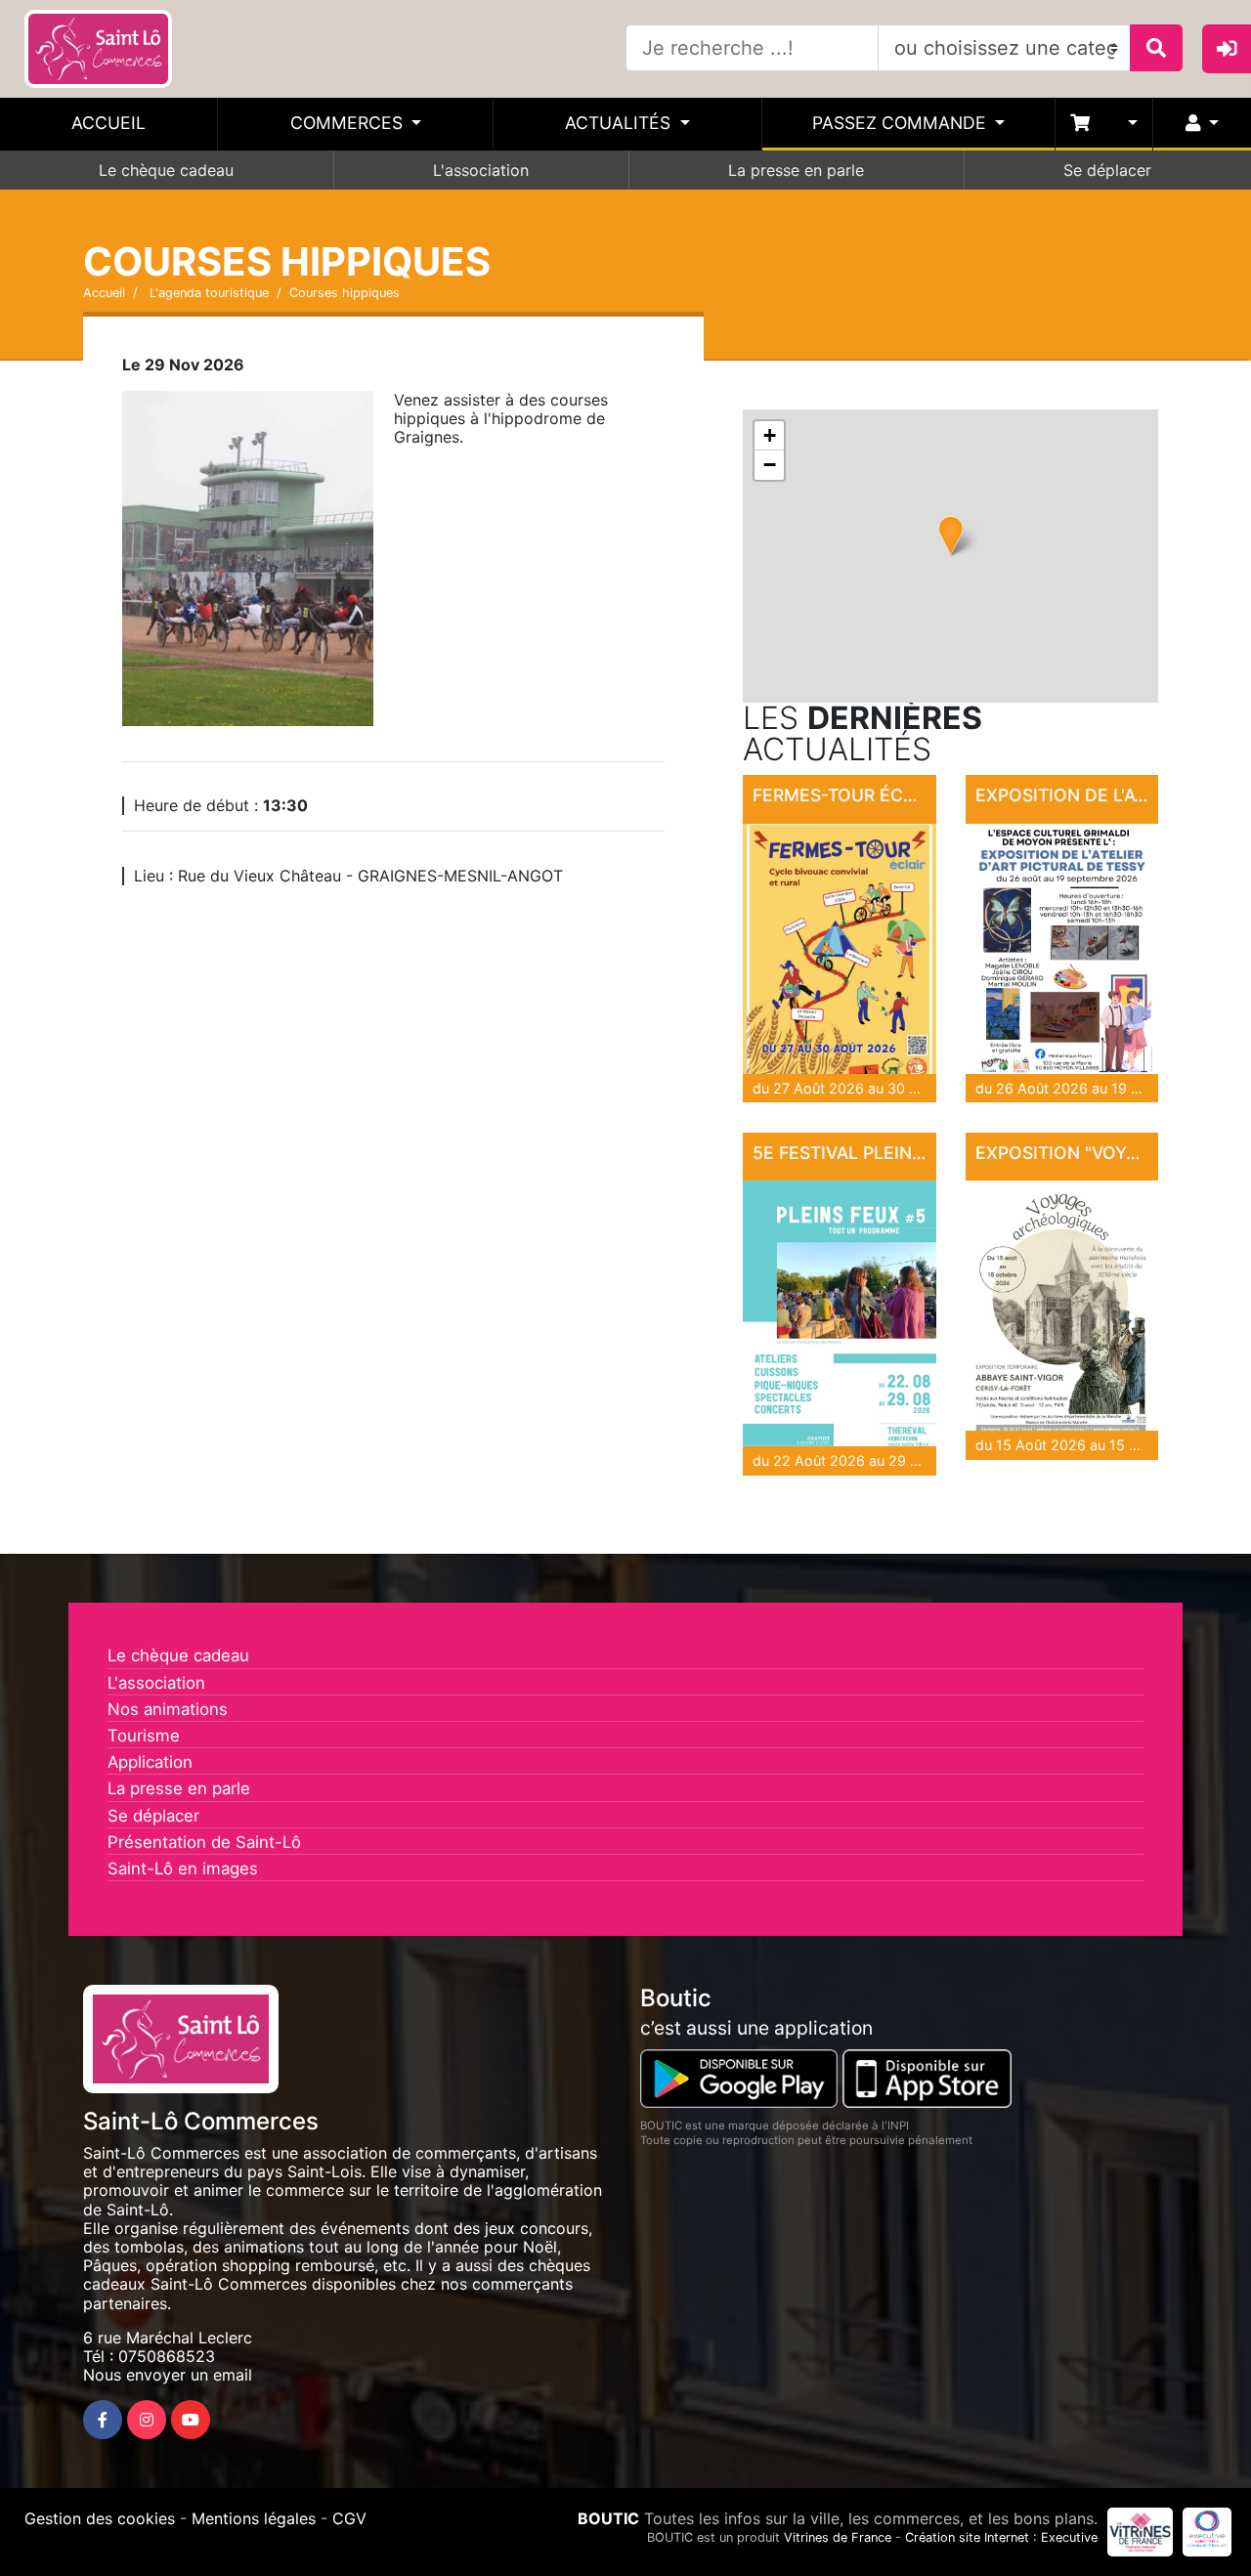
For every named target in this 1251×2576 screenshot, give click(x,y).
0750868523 (167, 2356)
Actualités (620, 123)
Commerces (349, 123)
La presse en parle (796, 170)
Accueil (108, 123)
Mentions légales (254, 2518)
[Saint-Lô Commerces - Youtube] (191, 2420)
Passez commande (902, 123)
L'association (481, 170)
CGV (349, 2518)
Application (150, 1762)
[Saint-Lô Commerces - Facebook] (103, 2420)
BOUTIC (608, 2518)
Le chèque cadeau (166, 170)
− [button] (770, 465)
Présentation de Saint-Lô (204, 1842)
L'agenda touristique (207, 293)
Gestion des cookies (100, 2518)
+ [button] (770, 435)
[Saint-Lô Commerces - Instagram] (147, 2420)
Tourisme (144, 1736)
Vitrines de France (838, 2537)
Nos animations (168, 1709)
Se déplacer (1107, 170)
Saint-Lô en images (183, 1868)
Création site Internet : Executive (1001, 2537)
